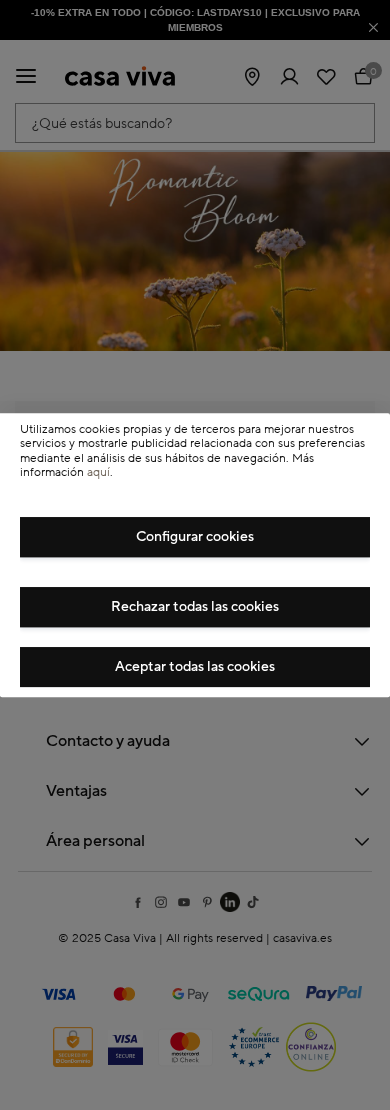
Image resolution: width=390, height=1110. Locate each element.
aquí (98, 472)
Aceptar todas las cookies (195, 667)
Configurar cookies (195, 537)
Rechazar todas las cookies (195, 607)
